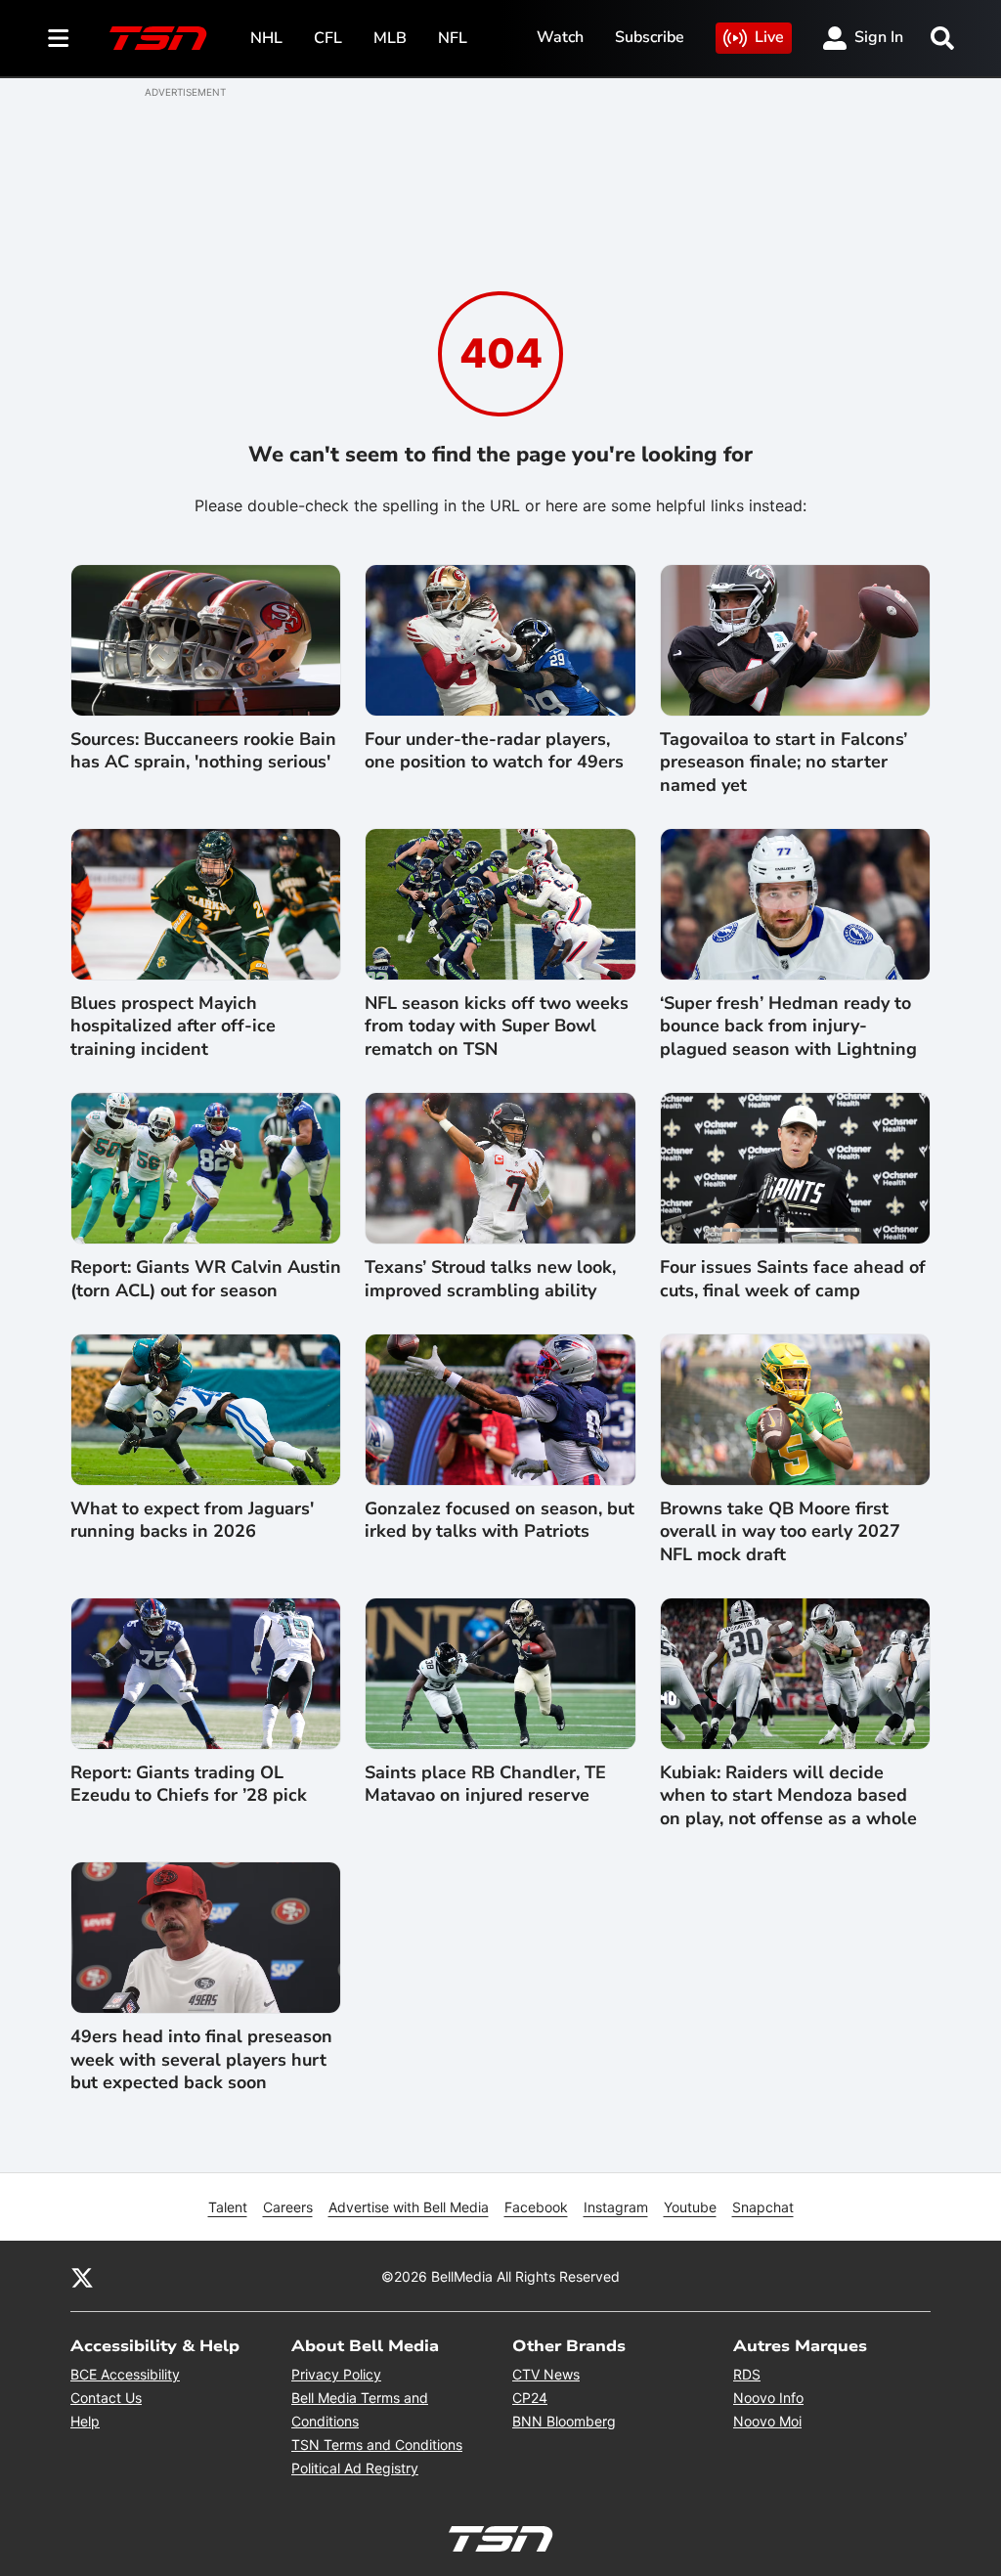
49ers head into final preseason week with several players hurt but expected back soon (201, 2060)
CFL (328, 38)
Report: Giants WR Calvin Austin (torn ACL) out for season (206, 1279)
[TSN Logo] (158, 38)
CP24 (530, 2398)
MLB (390, 38)
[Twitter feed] (82, 2276)
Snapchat (763, 2207)
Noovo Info (768, 2398)
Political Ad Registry (355, 2468)
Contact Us (106, 2398)
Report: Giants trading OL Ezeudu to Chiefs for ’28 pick (189, 1784)
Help (85, 2421)
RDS (747, 2374)
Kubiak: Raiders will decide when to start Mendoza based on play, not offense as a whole (788, 1796)
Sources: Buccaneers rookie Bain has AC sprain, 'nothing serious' (203, 751)
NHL (266, 38)
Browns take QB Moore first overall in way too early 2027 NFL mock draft (780, 1532)
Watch (560, 37)
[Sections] (59, 38)
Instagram (616, 2207)
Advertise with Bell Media (409, 2207)
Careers (288, 2207)
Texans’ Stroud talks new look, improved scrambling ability (490, 1279)
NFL (453, 38)
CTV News (546, 2374)
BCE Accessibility (125, 2374)
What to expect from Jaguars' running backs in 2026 (192, 1520)
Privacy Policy (336, 2374)
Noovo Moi (767, 2421)
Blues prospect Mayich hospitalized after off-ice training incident (173, 1026)
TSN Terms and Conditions (377, 2445)
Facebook (536, 2207)
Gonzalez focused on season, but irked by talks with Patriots (500, 1520)
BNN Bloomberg (564, 2421)
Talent (228, 2207)
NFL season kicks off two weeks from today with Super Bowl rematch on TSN (497, 1026)
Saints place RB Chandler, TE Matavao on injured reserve (485, 1784)
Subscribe (650, 37)
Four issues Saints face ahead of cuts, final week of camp (793, 1279)
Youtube (690, 2207)
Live (769, 37)
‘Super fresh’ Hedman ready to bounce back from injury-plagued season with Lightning (788, 1026)
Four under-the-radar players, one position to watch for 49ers (494, 751)
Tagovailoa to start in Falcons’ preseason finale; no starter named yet (783, 763)
